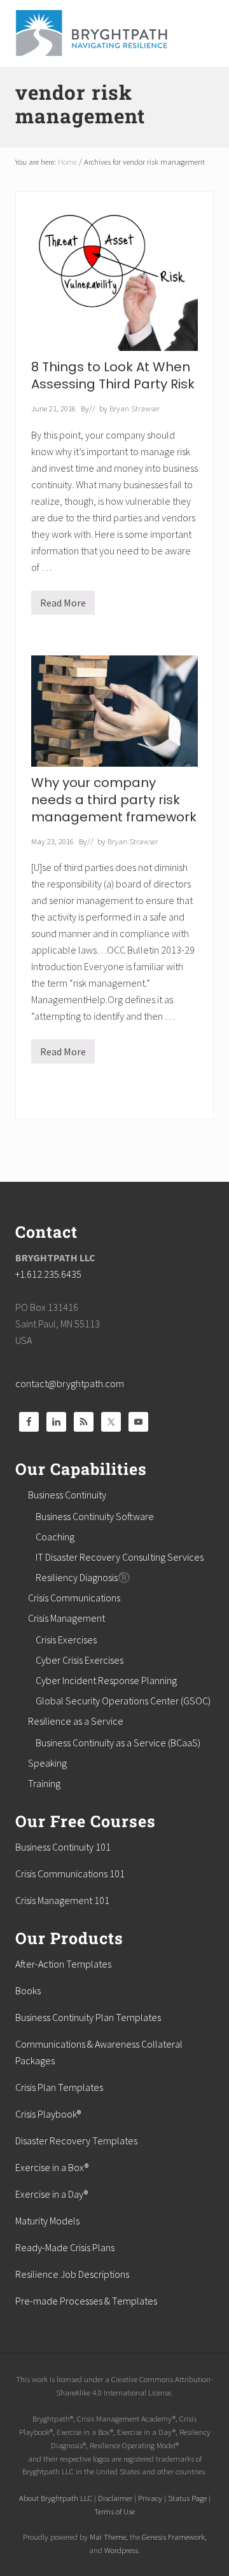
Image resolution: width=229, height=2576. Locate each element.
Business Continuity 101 (63, 1847)
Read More (63, 606)
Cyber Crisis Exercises (80, 1660)
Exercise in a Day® (52, 2194)
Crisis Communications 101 (70, 1874)
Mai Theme (108, 2537)
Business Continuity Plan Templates (88, 2017)
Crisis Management (66, 1618)
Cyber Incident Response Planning (106, 1680)
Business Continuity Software (95, 1516)
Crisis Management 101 (62, 1900)
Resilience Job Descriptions (72, 2274)
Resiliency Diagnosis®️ (83, 1577)
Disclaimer (115, 2498)
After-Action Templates (63, 1964)
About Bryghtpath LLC (56, 2498)
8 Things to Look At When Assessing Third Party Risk (113, 375)
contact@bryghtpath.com (70, 1383)
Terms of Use (114, 2511)
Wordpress (121, 2550)
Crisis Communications (74, 1598)
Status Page (187, 2498)
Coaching (55, 1537)
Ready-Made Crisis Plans (65, 2247)
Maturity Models (47, 2221)
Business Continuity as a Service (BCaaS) (118, 1743)
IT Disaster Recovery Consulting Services (120, 1557)
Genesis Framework (173, 2537)
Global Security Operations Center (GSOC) (123, 1701)
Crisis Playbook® (48, 2114)
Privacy (150, 2498)
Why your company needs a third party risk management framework (114, 800)
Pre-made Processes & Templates (86, 2301)
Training (44, 1783)
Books (28, 1990)
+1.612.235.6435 (48, 1274)
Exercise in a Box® (52, 2167)
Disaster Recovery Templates (76, 2141)
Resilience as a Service (76, 1721)
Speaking (47, 1763)
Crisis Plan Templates (59, 2087)
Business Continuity (67, 1495)
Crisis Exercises (66, 1640)
